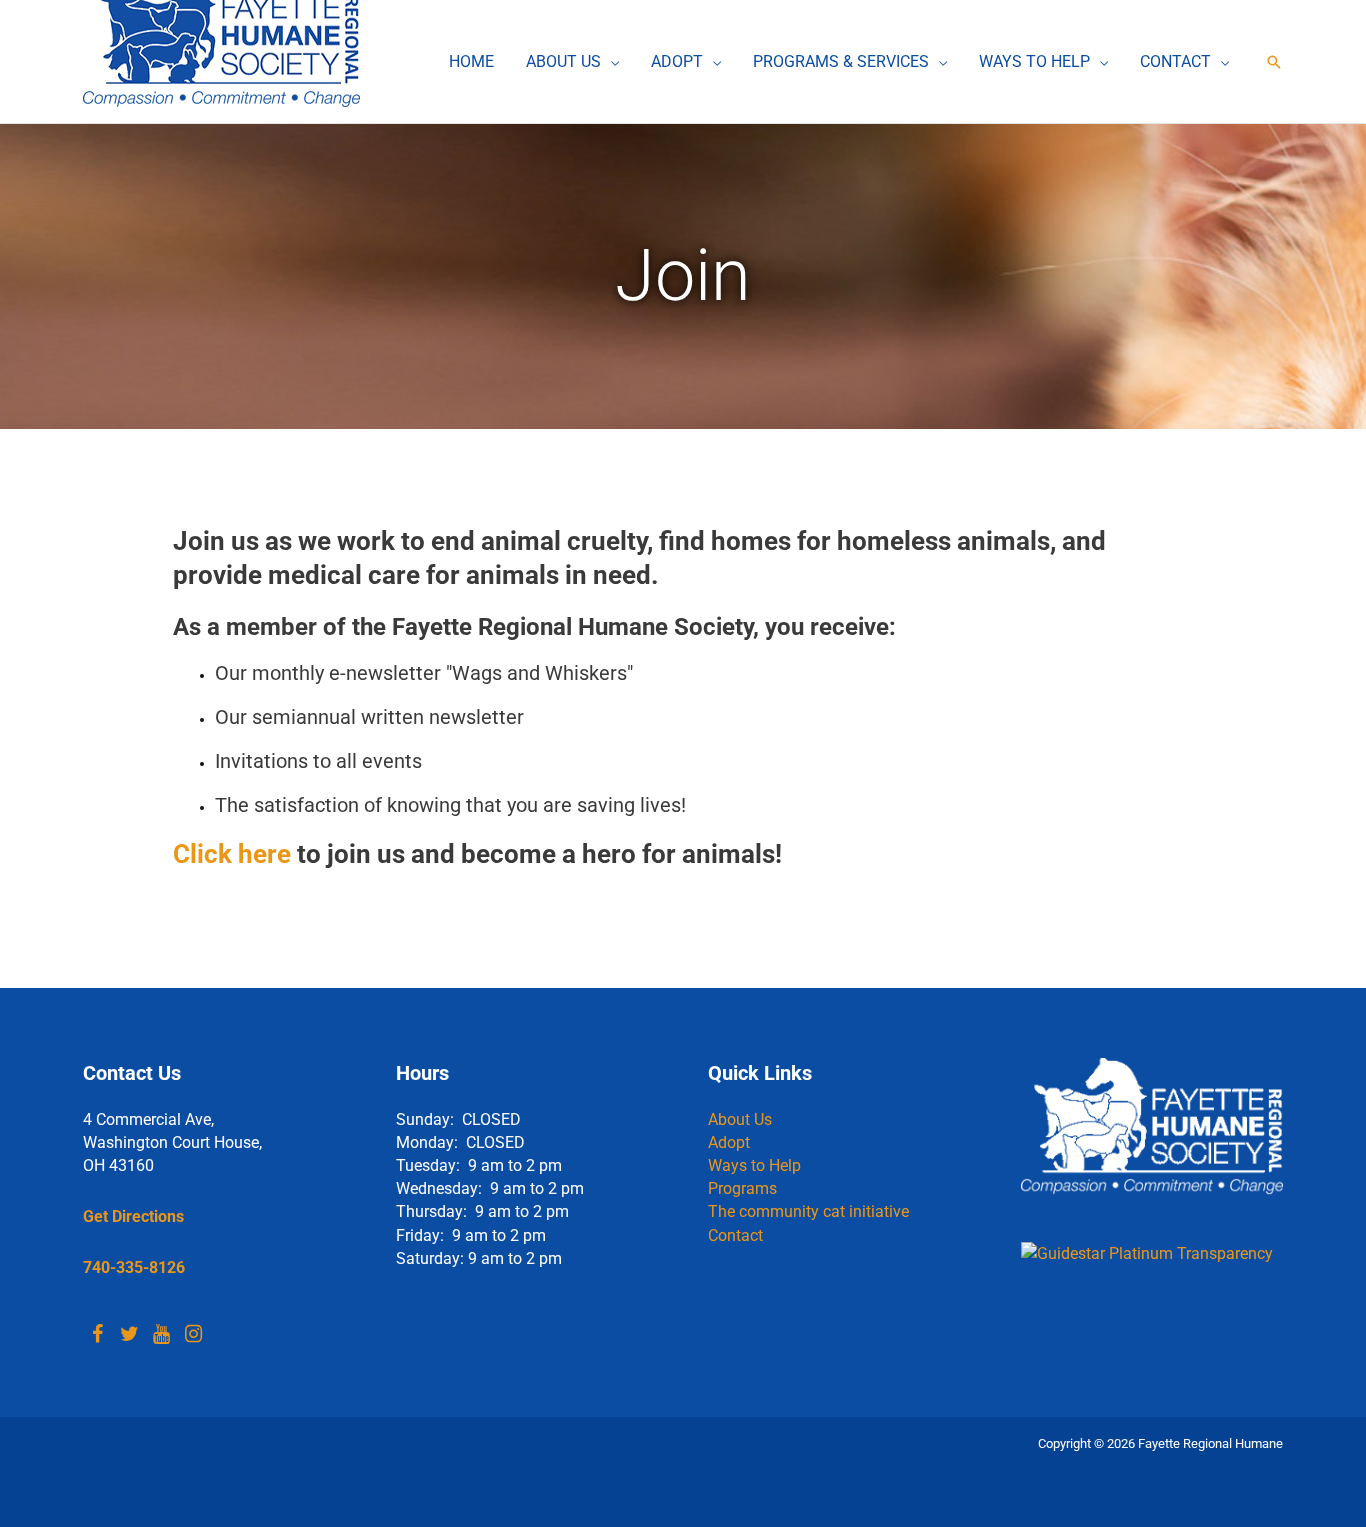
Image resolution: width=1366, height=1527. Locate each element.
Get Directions (133, 1216)
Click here (232, 854)
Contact (735, 1235)
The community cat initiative (808, 1211)
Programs (742, 1188)
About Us (740, 1119)
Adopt (729, 1142)
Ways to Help (754, 1165)
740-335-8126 (134, 1267)
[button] (610, 62)
